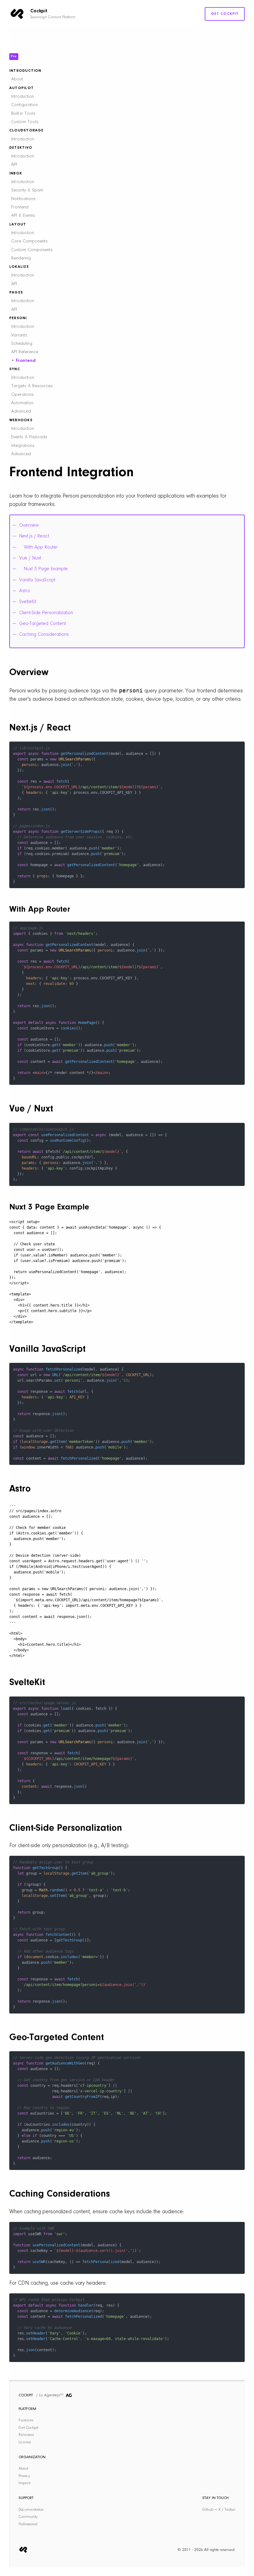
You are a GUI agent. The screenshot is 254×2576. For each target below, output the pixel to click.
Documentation (31, 2510)
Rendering (21, 258)
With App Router (41, 547)
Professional (28, 2524)
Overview (29, 525)
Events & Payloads (29, 437)
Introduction (23, 97)
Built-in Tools (23, 114)
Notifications (23, 199)
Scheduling (22, 344)
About (17, 79)
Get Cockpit (225, 14)
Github (208, 2510)
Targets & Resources (32, 386)
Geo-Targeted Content (43, 624)
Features (26, 2420)
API (14, 165)
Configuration (24, 105)
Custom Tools (25, 122)
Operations (22, 395)
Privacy (24, 2476)
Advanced (21, 411)
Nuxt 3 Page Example (46, 569)
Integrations (23, 446)
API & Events (23, 216)
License (25, 2442)
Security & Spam (27, 190)
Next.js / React (34, 536)
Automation (22, 403)
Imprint (24, 2483)
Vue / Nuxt (30, 558)
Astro (25, 591)
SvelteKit (28, 602)
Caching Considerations (44, 635)
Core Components (29, 241)
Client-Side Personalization (46, 613)
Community (28, 2517)
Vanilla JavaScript (37, 580)
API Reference (25, 352)
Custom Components (32, 250)
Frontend (20, 207)
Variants (19, 335)
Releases (26, 2435)
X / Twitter (227, 2510)
